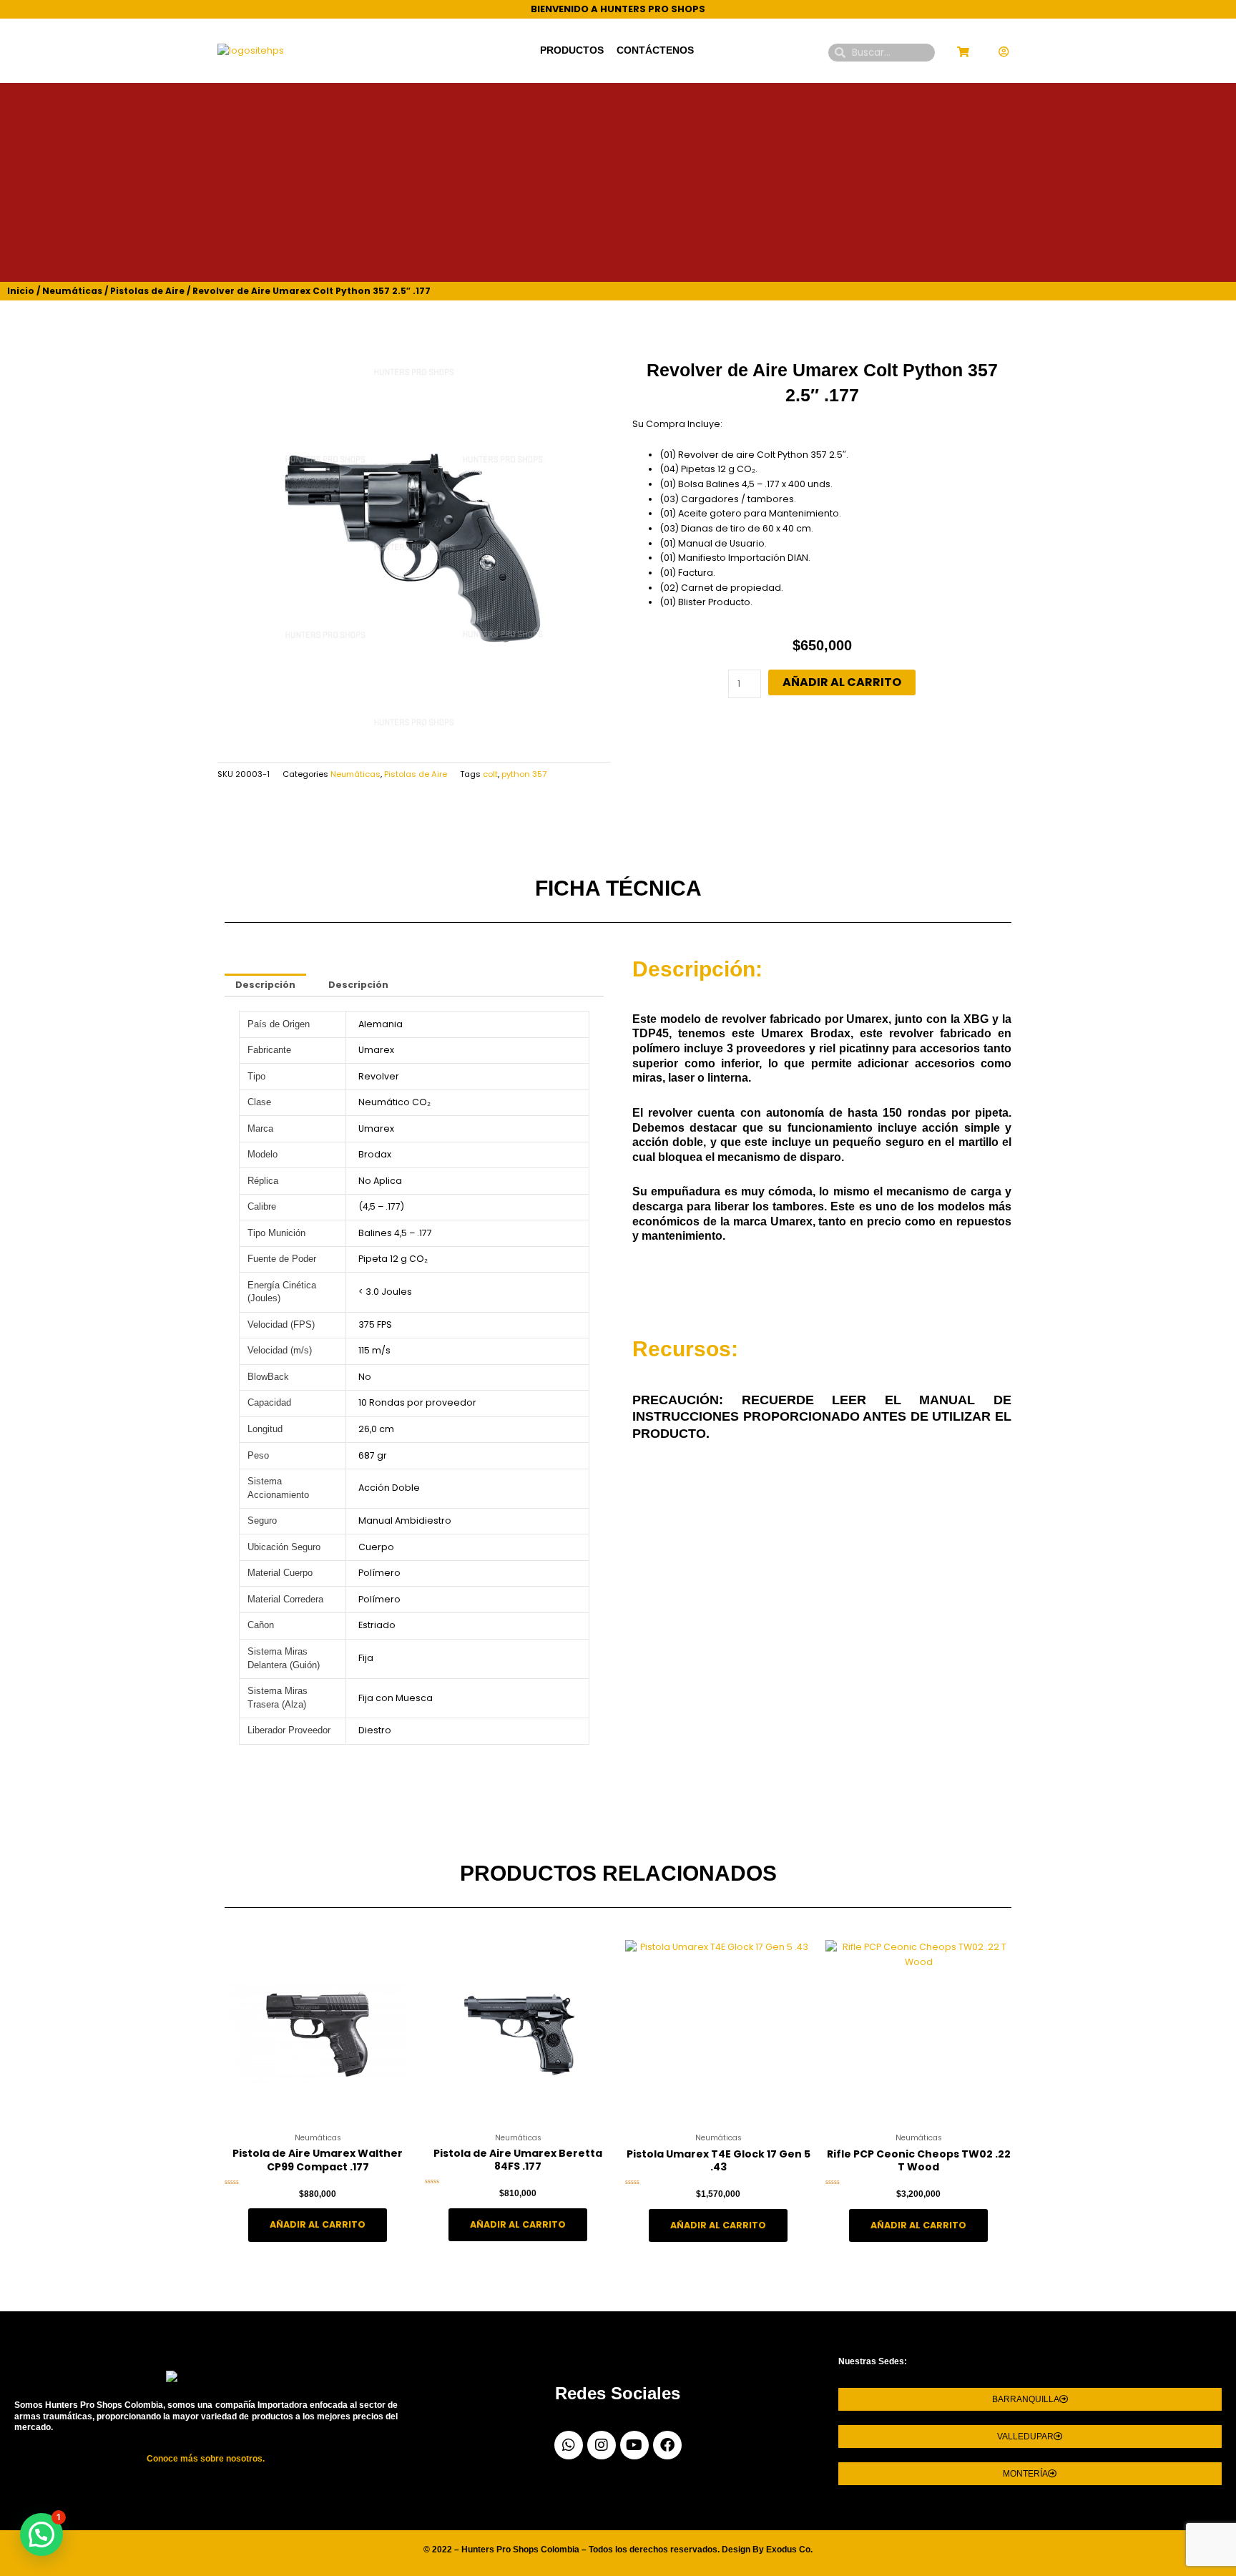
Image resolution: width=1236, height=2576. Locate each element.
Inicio (21, 291)
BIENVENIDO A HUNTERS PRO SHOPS (618, 9)
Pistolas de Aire (147, 291)
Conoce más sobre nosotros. (206, 2459)
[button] (41, 2535)
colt (490, 774)
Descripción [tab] (265, 985)
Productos (572, 50)
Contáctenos (655, 50)
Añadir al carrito (842, 682)
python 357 (524, 774)
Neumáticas (72, 291)
